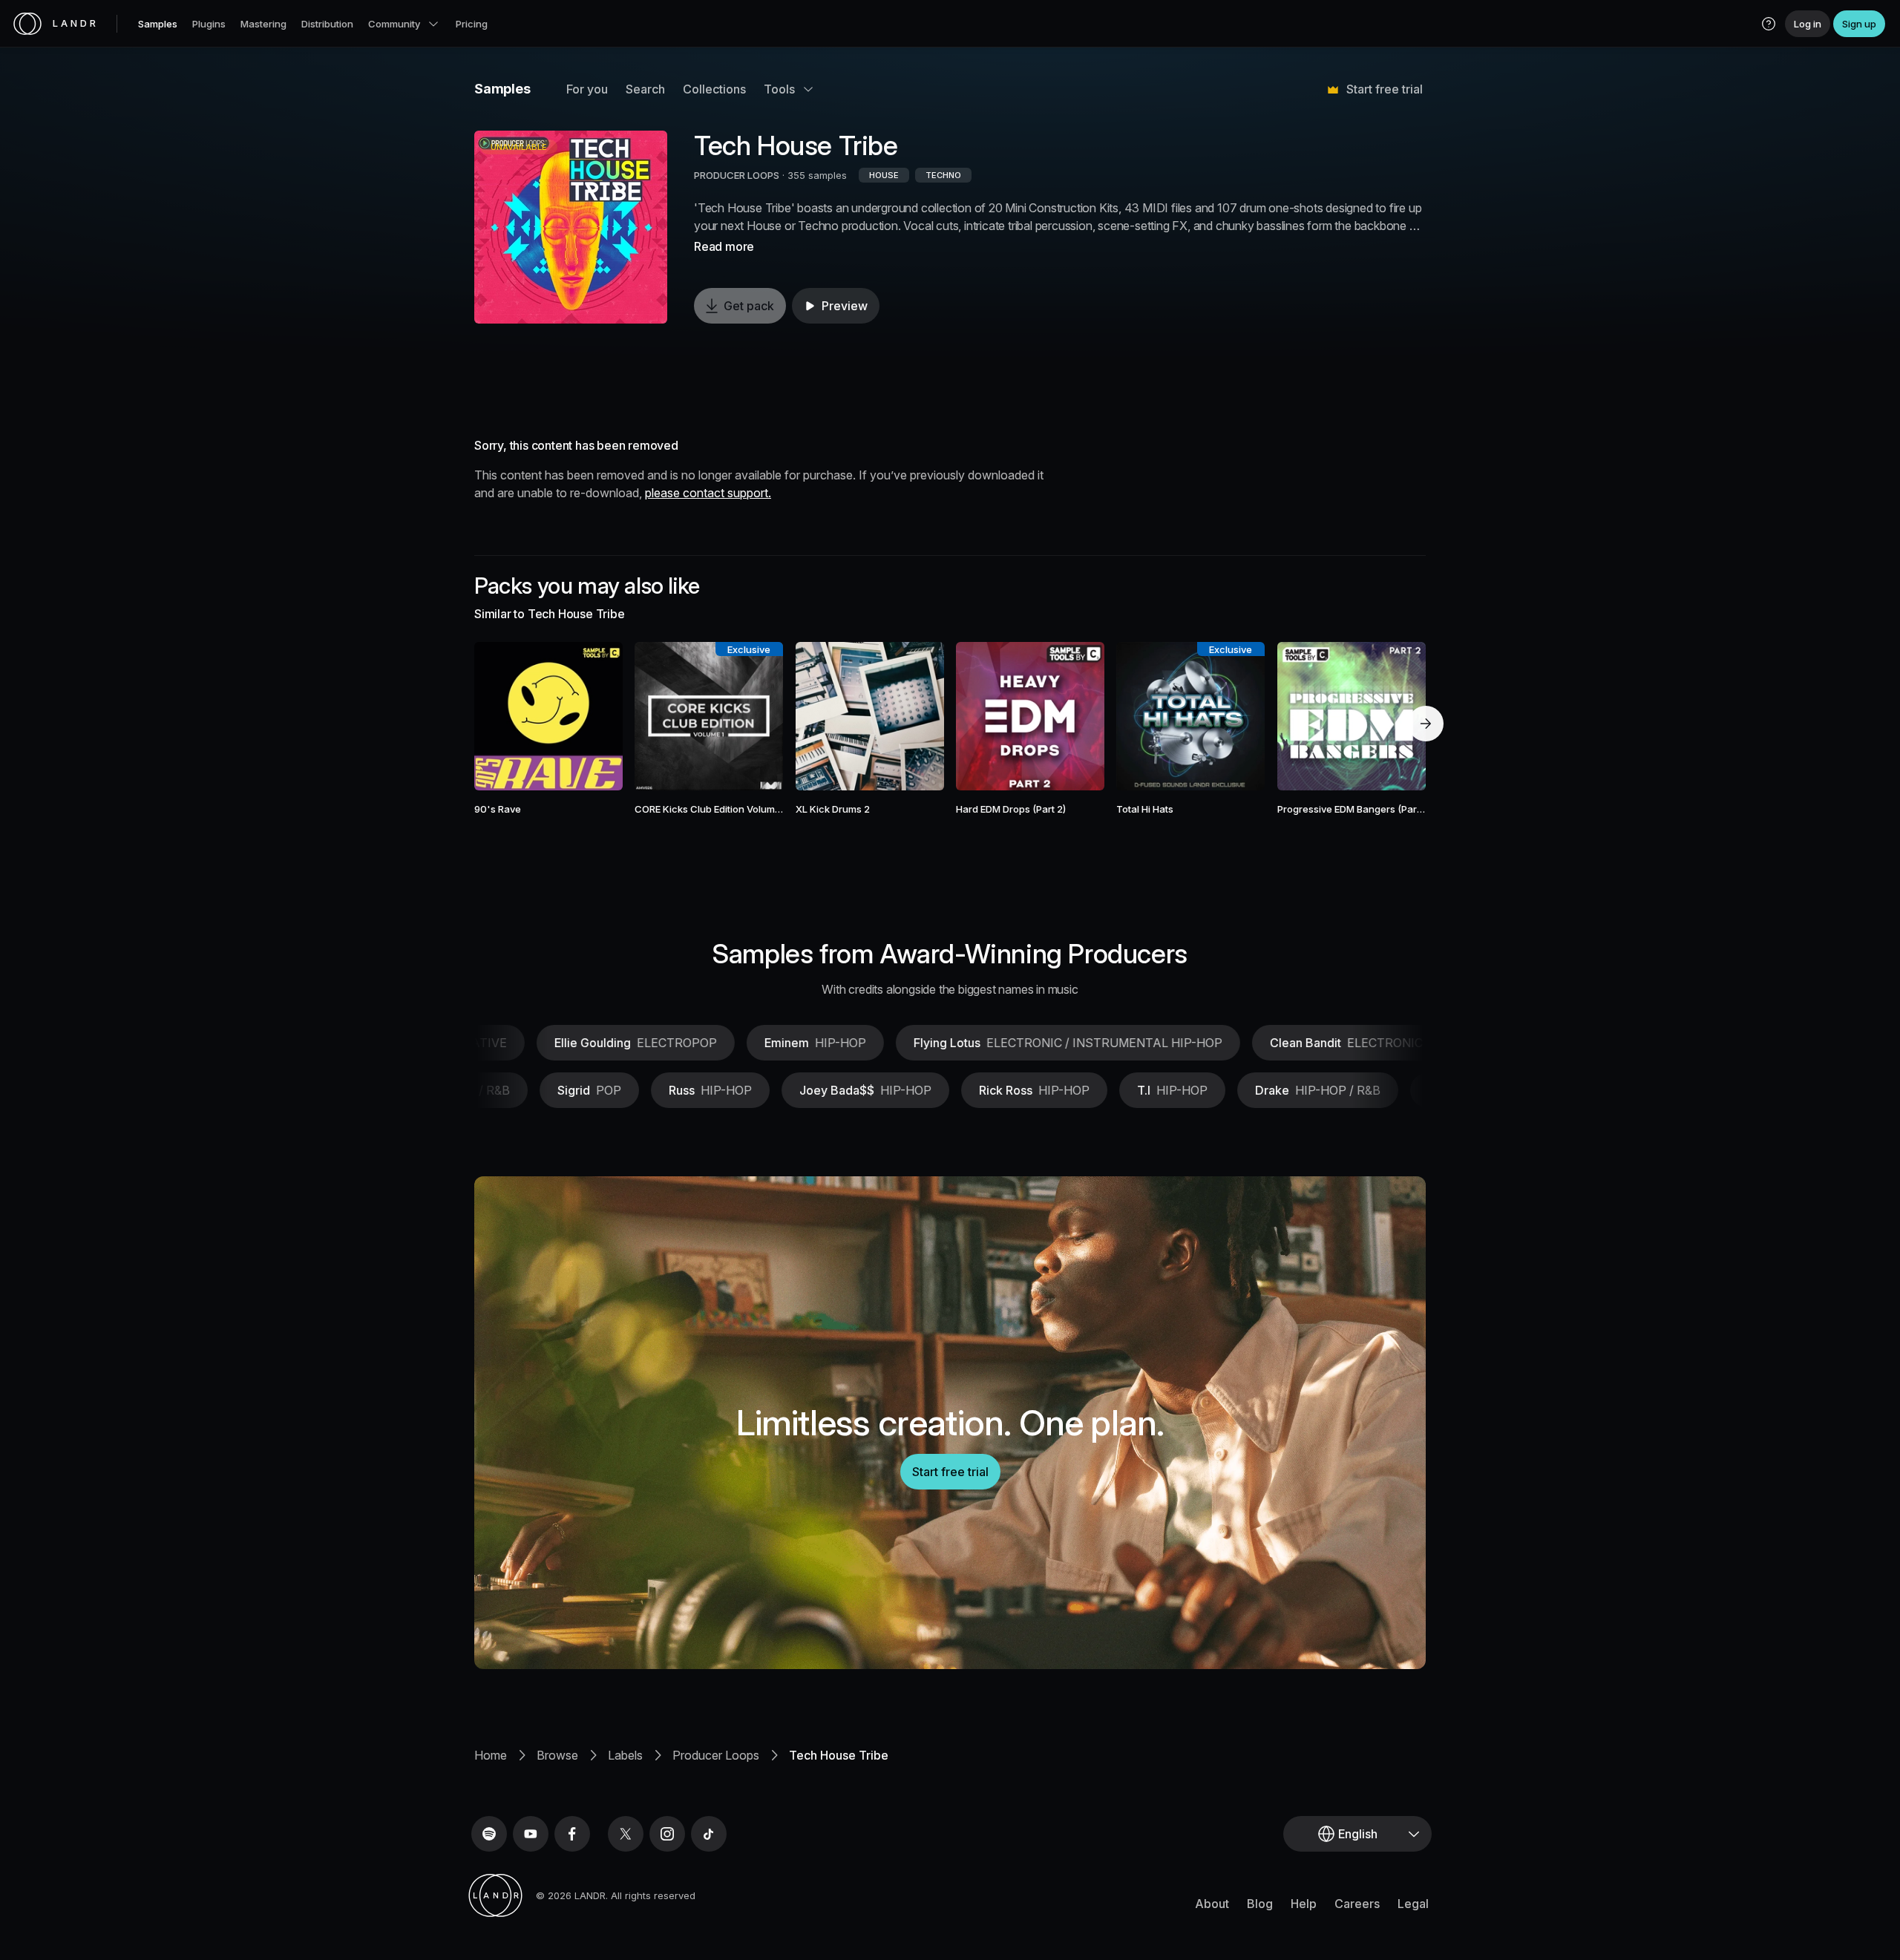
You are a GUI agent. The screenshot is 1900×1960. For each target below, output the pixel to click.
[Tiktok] (709, 1834)
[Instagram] (667, 1834)
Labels (625, 1755)
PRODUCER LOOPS (737, 175)
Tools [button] (779, 89)
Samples (158, 24)
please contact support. (708, 493)
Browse (557, 1755)
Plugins (209, 24)
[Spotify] (489, 1834)
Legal (1413, 1904)
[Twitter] (626, 1834)
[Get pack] (592, 716)
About (1212, 1904)
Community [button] (394, 24)
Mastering (263, 24)
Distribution (327, 24)
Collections (714, 89)
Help (1304, 1904)
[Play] (571, 227)
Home (491, 1755)
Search (645, 89)
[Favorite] (505, 716)
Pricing (472, 24)
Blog (1260, 1904)
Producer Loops (716, 1755)
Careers (1357, 1904)
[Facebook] (572, 1834)
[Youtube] (531, 1834)
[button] (1769, 24)
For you (587, 89)
